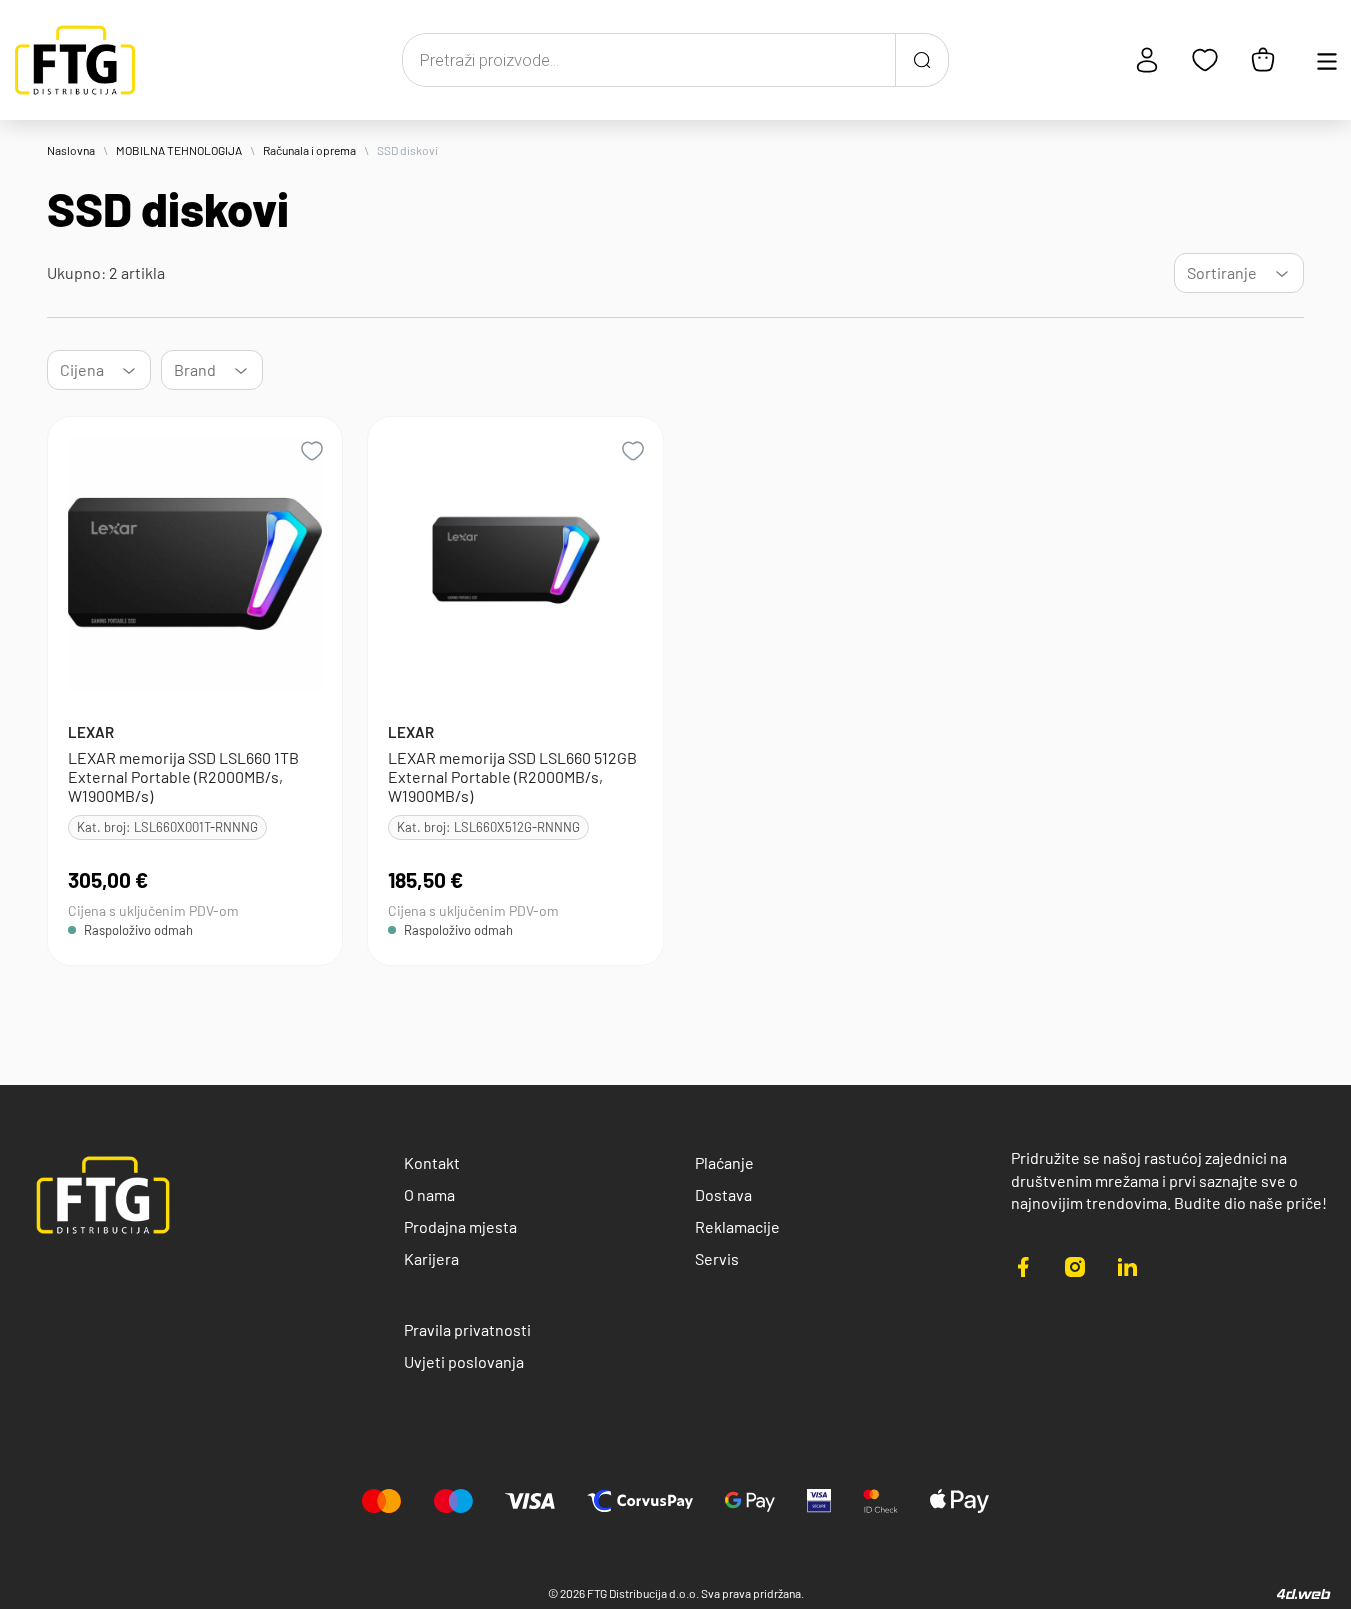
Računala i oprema (309, 150)
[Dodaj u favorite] (312, 451)
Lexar (91, 732)
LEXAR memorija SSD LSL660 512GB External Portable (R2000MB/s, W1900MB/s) (512, 776)
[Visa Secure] (819, 1501)
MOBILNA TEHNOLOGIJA (179, 150)
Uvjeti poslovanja (464, 1361)
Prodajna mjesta (460, 1226)
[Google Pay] (750, 1501)
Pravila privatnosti (467, 1329)
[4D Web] (1304, 1593)
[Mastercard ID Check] (880, 1501)
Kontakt (432, 1162)
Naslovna (71, 150)
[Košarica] (1263, 60)
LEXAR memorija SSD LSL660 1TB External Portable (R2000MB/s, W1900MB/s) (183, 776)
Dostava (723, 1194)
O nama (429, 1194)
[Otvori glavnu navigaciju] (1327, 60)
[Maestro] (453, 1501)
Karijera (431, 1258)
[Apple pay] (959, 1501)
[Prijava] (1147, 60)
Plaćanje (724, 1162)
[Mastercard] (382, 1501)
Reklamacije (737, 1226)
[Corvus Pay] (640, 1501)
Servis (717, 1258)
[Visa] (530, 1501)
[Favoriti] (1205, 60)
